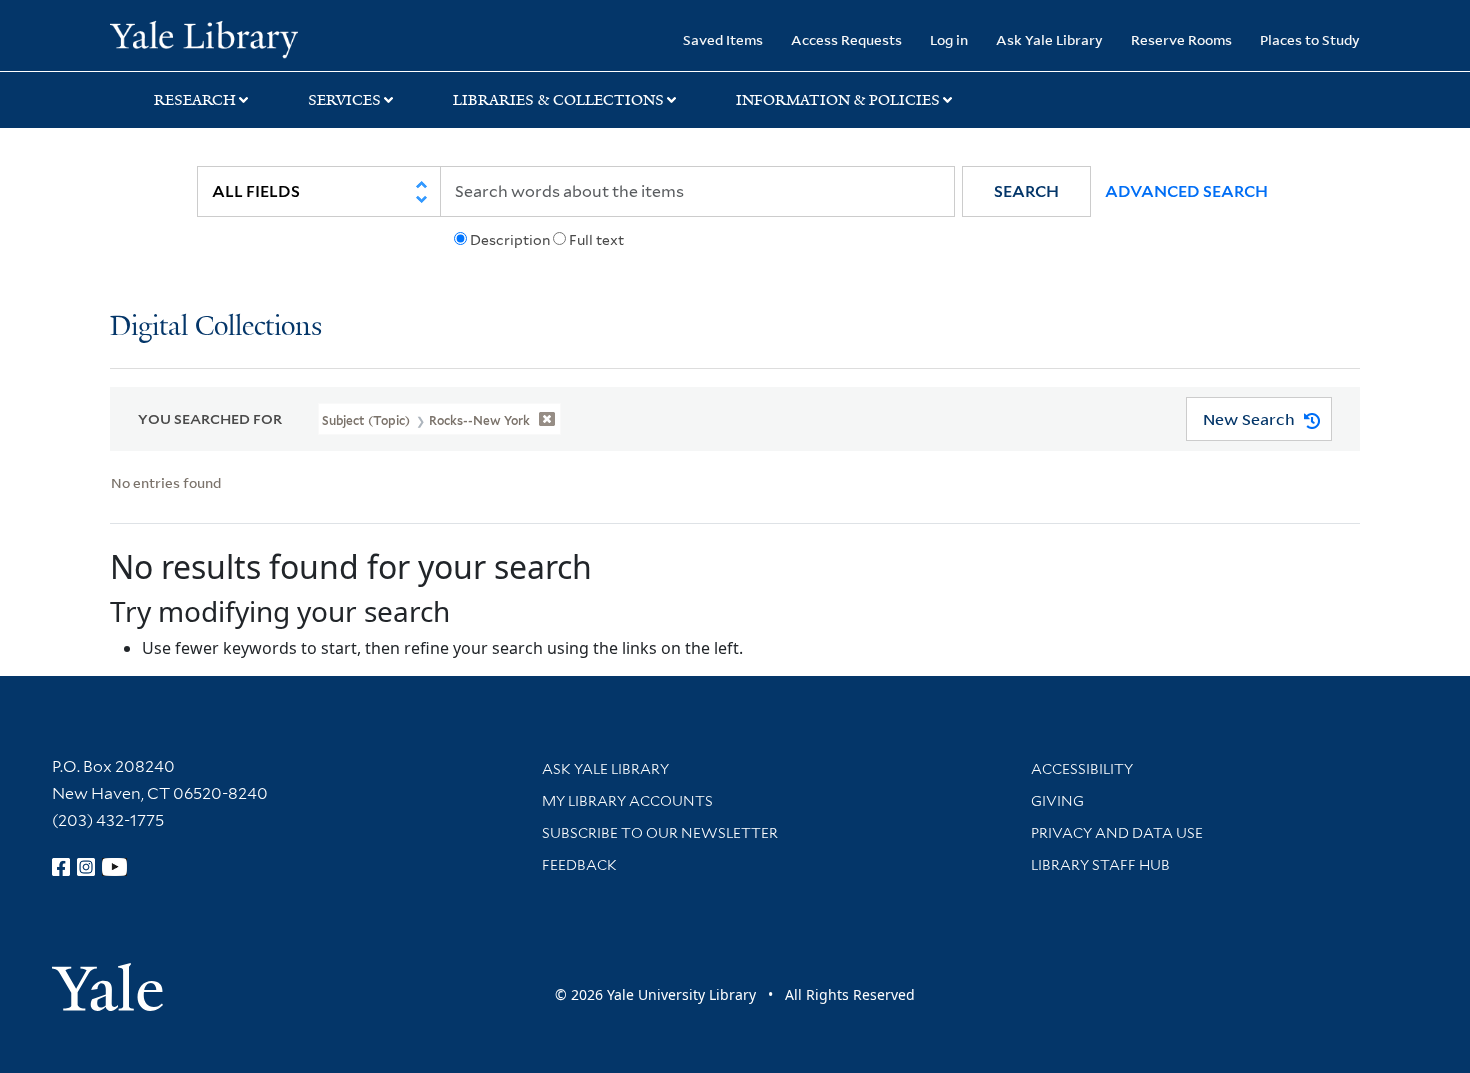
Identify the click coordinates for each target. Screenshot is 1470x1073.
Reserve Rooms (1181, 39)
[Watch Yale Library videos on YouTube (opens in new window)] (115, 867)
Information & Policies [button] (838, 100)
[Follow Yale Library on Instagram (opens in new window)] (86, 867)
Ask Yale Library (1049, 39)
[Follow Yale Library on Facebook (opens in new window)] (61, 867)
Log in (949, 39)
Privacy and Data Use (1117, 833)
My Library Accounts (627, 801)
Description (510, 240)
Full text (596, 240)
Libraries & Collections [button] (558, 100)
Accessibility (1082, 769)
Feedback (579, 865)
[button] (1026, 191)
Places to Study (1310, 39)
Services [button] (344, 100)
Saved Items (723, 39)
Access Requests (846, 39)
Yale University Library (203, 38)
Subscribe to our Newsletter (660, 833)
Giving (1057, 801)
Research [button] (195, 100)
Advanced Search (1186, 191)
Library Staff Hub (1100, 865)
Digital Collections (216, 327)
